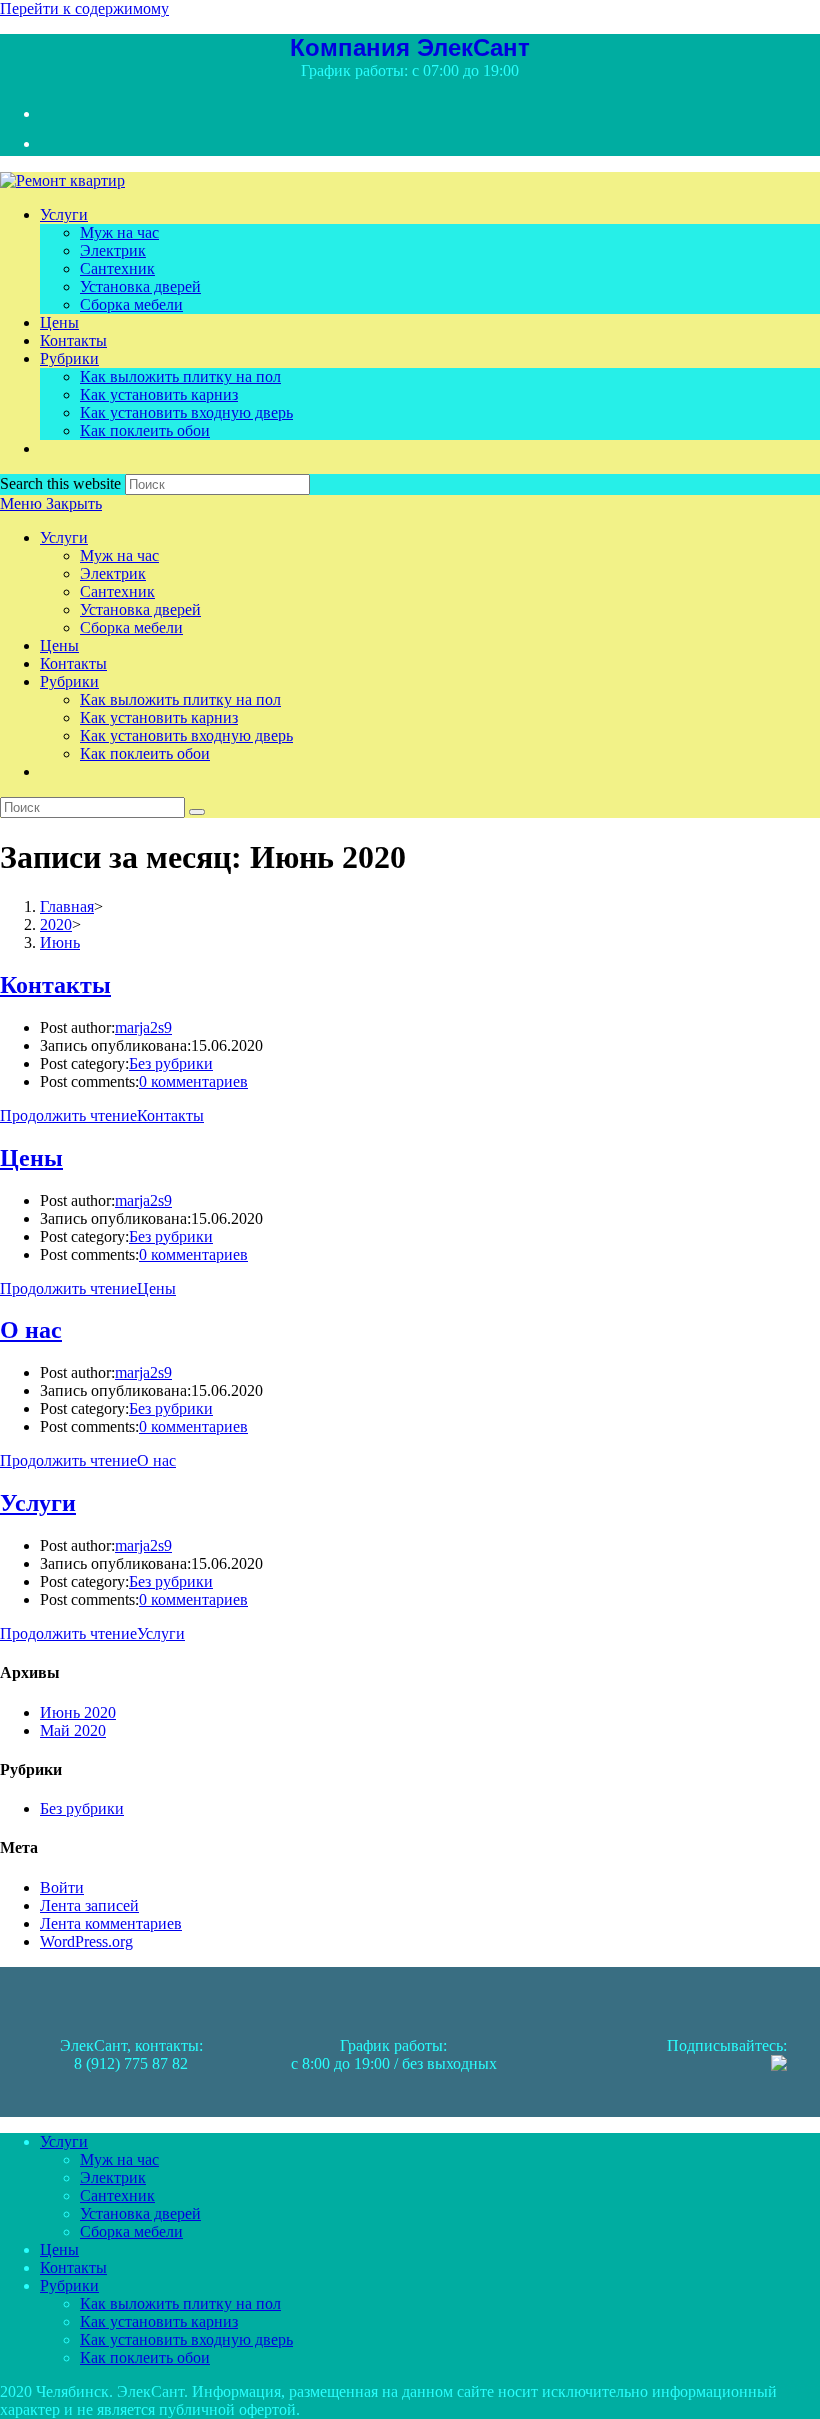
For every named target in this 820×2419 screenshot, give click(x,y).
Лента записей (89, 1905)
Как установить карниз (159, 717)
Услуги (64, 537)
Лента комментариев (111, 1923)
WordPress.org (86, 1941)
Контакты (73, 663)
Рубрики (69, 681)
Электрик (113, 573)
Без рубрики (171, 1063)
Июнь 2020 (78, 1712)
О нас (31, 1330)
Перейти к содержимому (84, 8)
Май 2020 (73, 1730)
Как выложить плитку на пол (180, 699)
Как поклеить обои (145, 753)
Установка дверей (140, 609)
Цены (59, 645)
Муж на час (119, 555)
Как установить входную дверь (186, 735)
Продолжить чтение (102, 1115)
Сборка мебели (131, 627)
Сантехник (117, 591)
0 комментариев (193, 1081)
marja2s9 (143, 1027)
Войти (62, 1887)
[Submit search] (197, 812)
